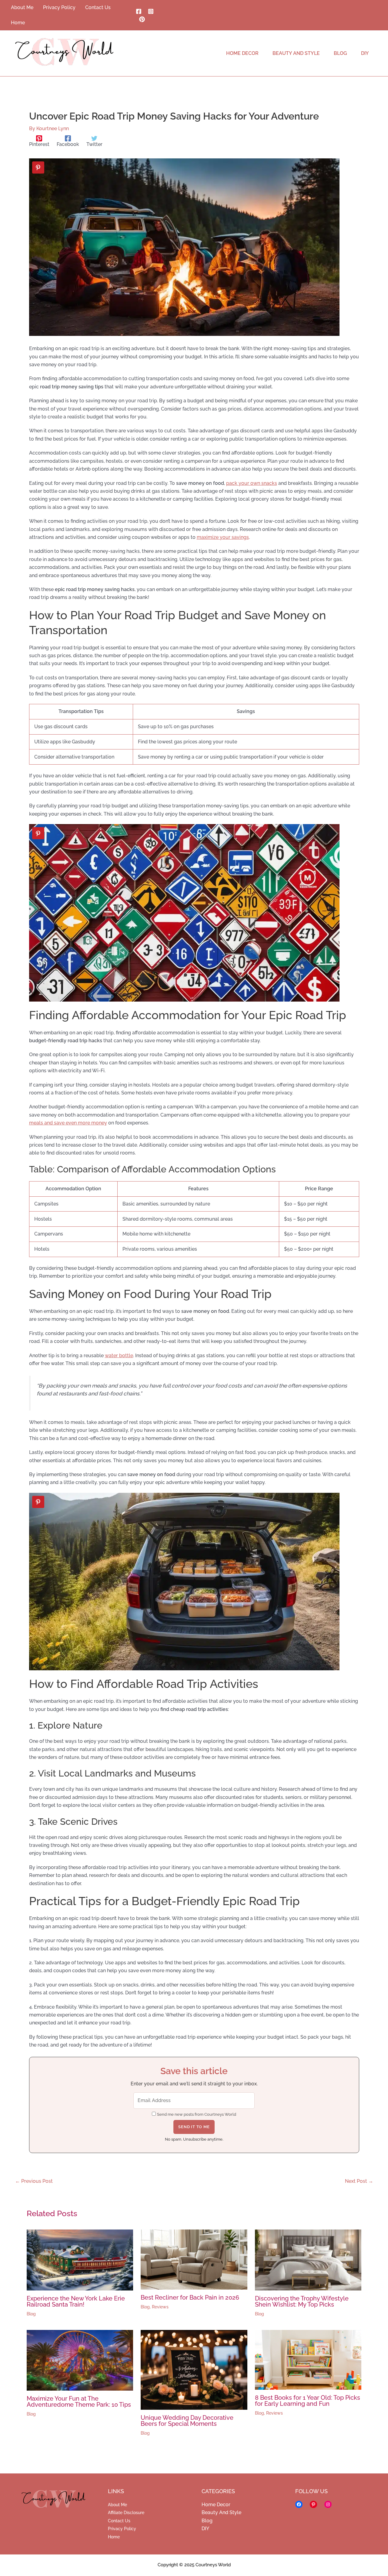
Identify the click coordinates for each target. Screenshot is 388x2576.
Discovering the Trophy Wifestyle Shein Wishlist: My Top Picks (302, 2301)
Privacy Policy (122, 2529)
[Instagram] (151, 11)
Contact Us (119, 2521)
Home (114, 2537)
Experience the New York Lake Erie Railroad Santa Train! (76, 2301)
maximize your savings (223, 537)
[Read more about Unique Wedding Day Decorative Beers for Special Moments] (194, 2370)
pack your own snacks (252, 483)
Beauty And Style (221, 2512)
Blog (31, 2314)
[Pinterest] (142, 19)
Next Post (359, 2181)
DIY (205, 2529)
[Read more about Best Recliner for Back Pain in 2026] (194, 2259)
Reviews (160, 2307)
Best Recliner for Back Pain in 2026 (190, 2297)
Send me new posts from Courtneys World (197, 2114)
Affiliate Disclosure (126, 2513)
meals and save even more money (68, 1123)
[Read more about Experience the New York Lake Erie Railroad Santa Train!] (80, 2260)
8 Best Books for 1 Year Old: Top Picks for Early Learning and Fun (308, 2401)
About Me (117, 2505)
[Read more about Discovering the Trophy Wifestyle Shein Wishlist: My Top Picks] (308, 2260)
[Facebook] (139, 11)
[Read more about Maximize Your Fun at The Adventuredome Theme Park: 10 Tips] (80, 2360)
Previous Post (34, 2181)
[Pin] (38, 167)
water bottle (119, 1356)
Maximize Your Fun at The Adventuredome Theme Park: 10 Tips (79, 2402)
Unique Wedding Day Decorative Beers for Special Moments (187, 2421)
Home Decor (216, 2505)
